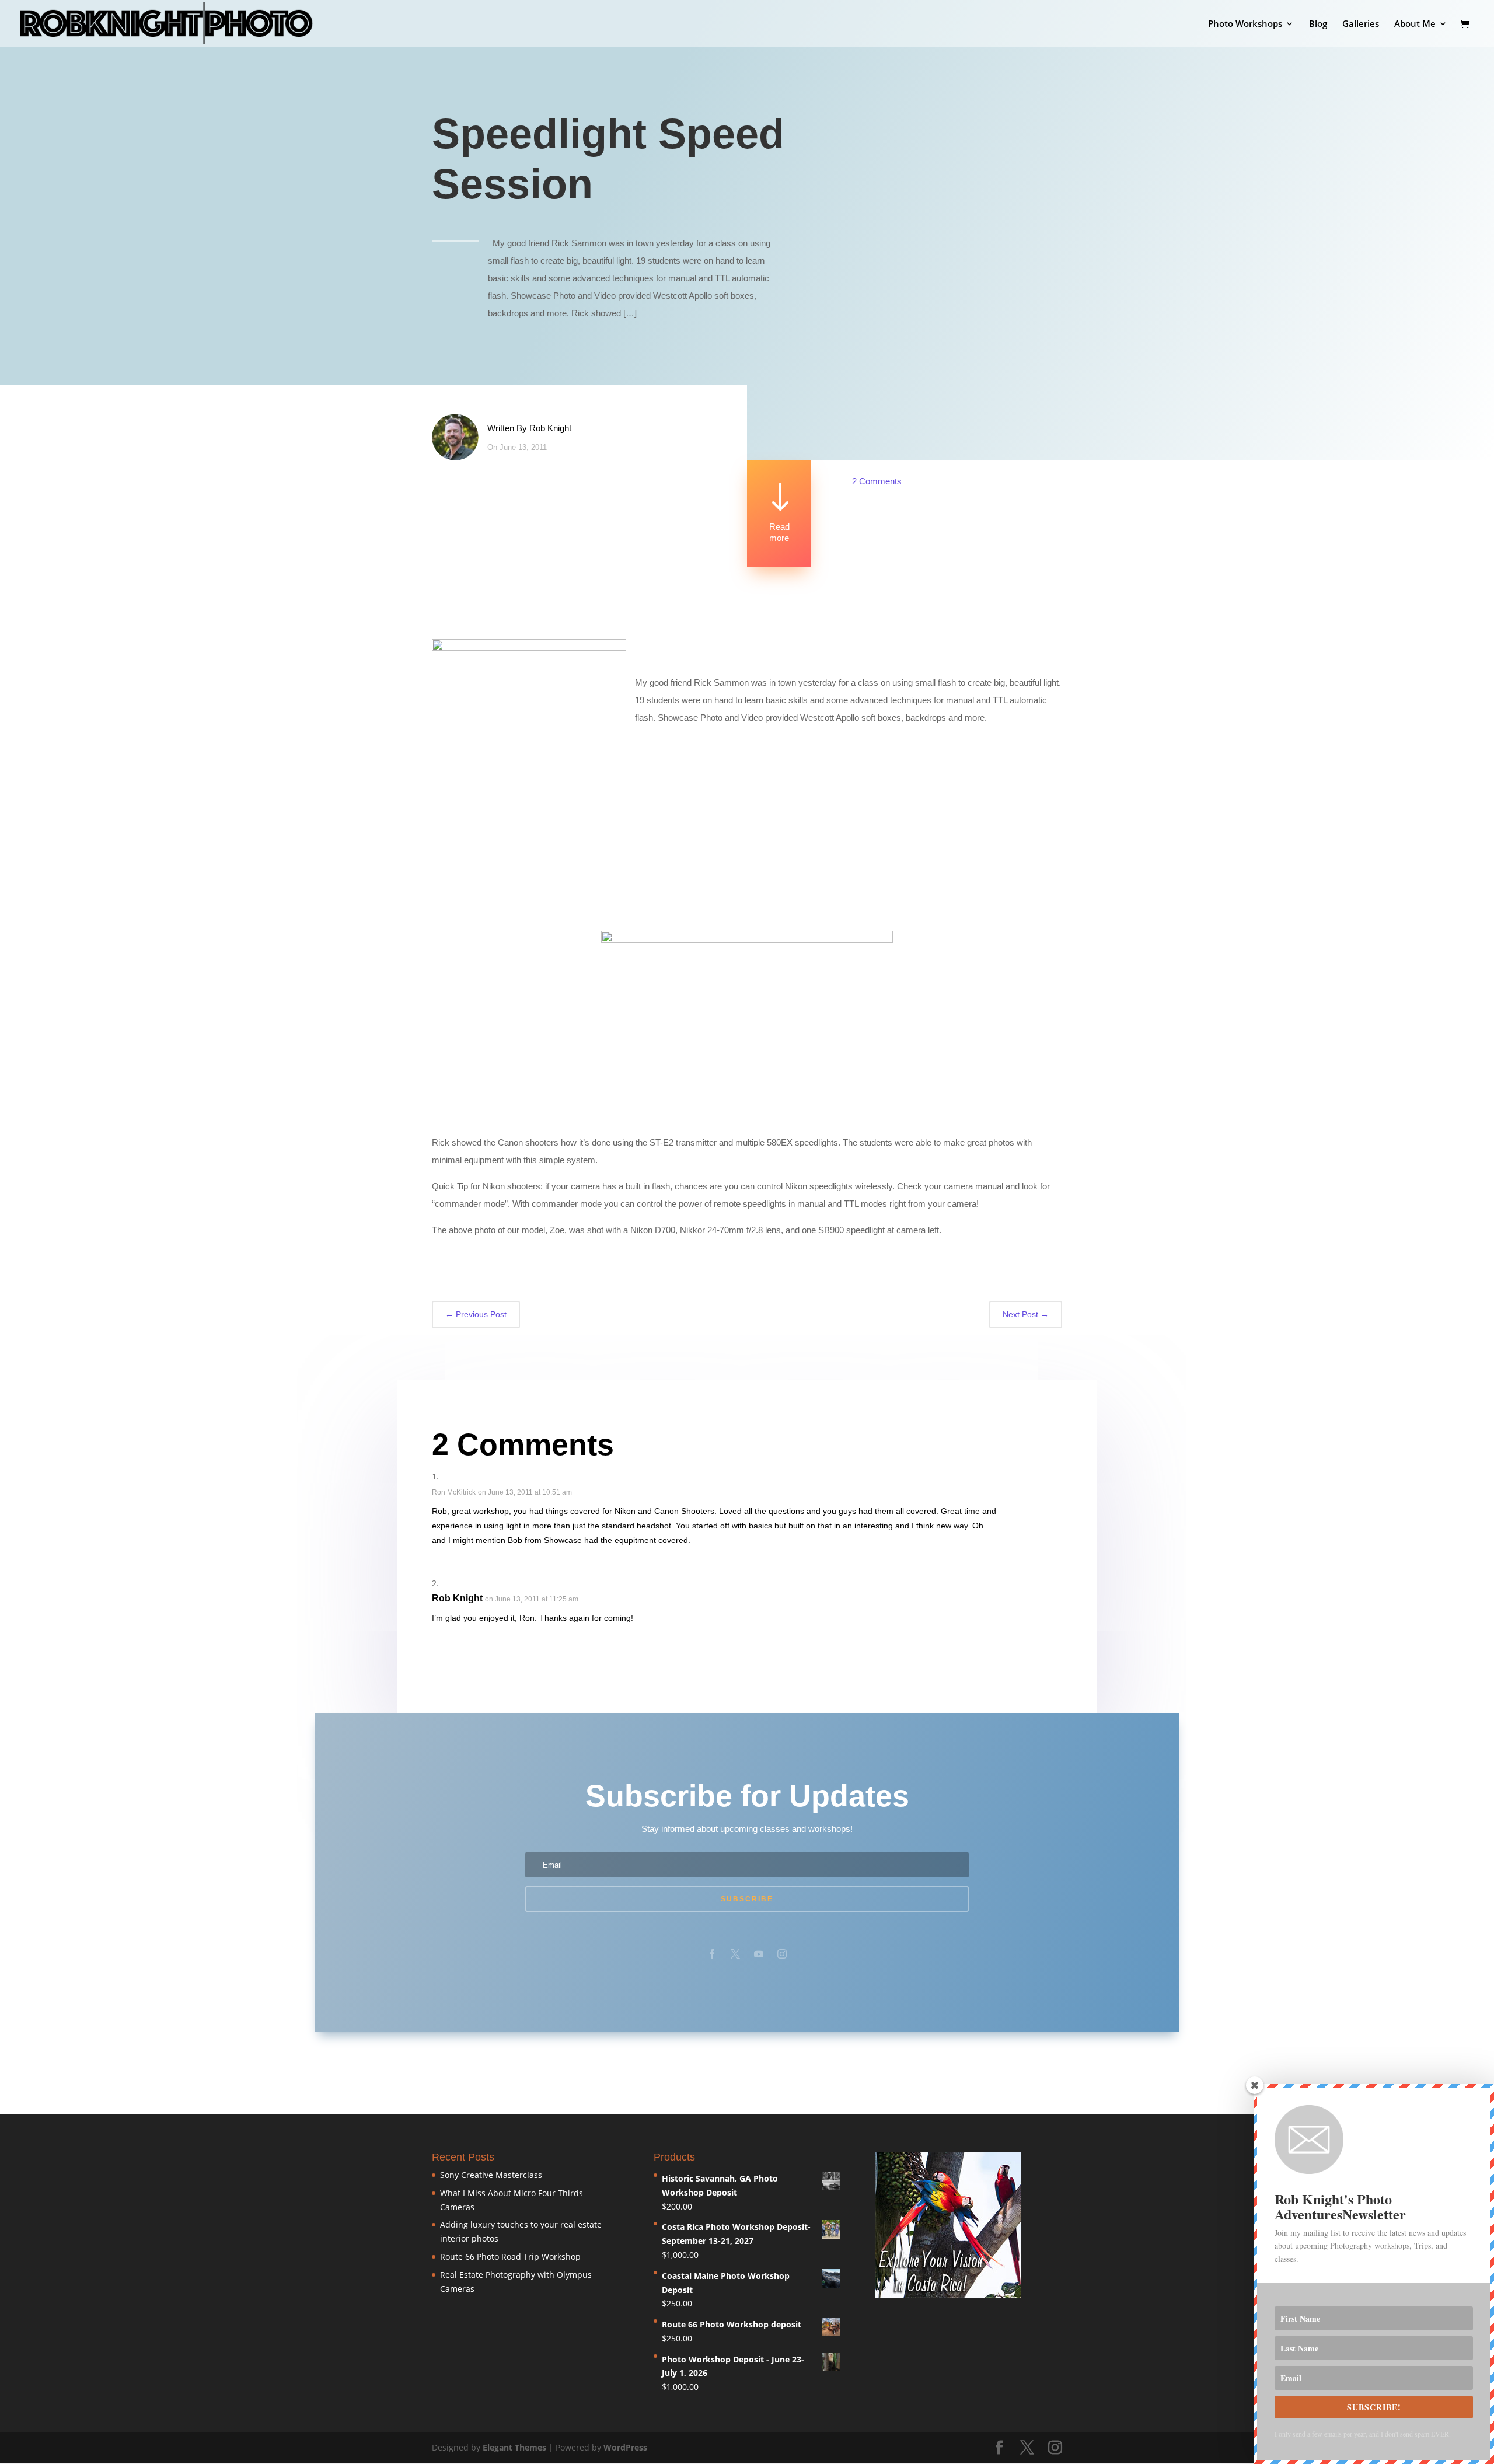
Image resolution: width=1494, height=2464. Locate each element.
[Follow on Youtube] (759, 1954)
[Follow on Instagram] (782, 1954)
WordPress (625, 2447)
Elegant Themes (514, 2447)
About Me (1415, 24)
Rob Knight (550, 428)
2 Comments (877, 481)
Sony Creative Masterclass (491, 2175)
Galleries (1361, 24)
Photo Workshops (1245, 24)
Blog (1318, 24)
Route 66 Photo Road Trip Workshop (510, 2257)
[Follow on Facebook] (712, 1954)
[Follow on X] (735, 1954)
